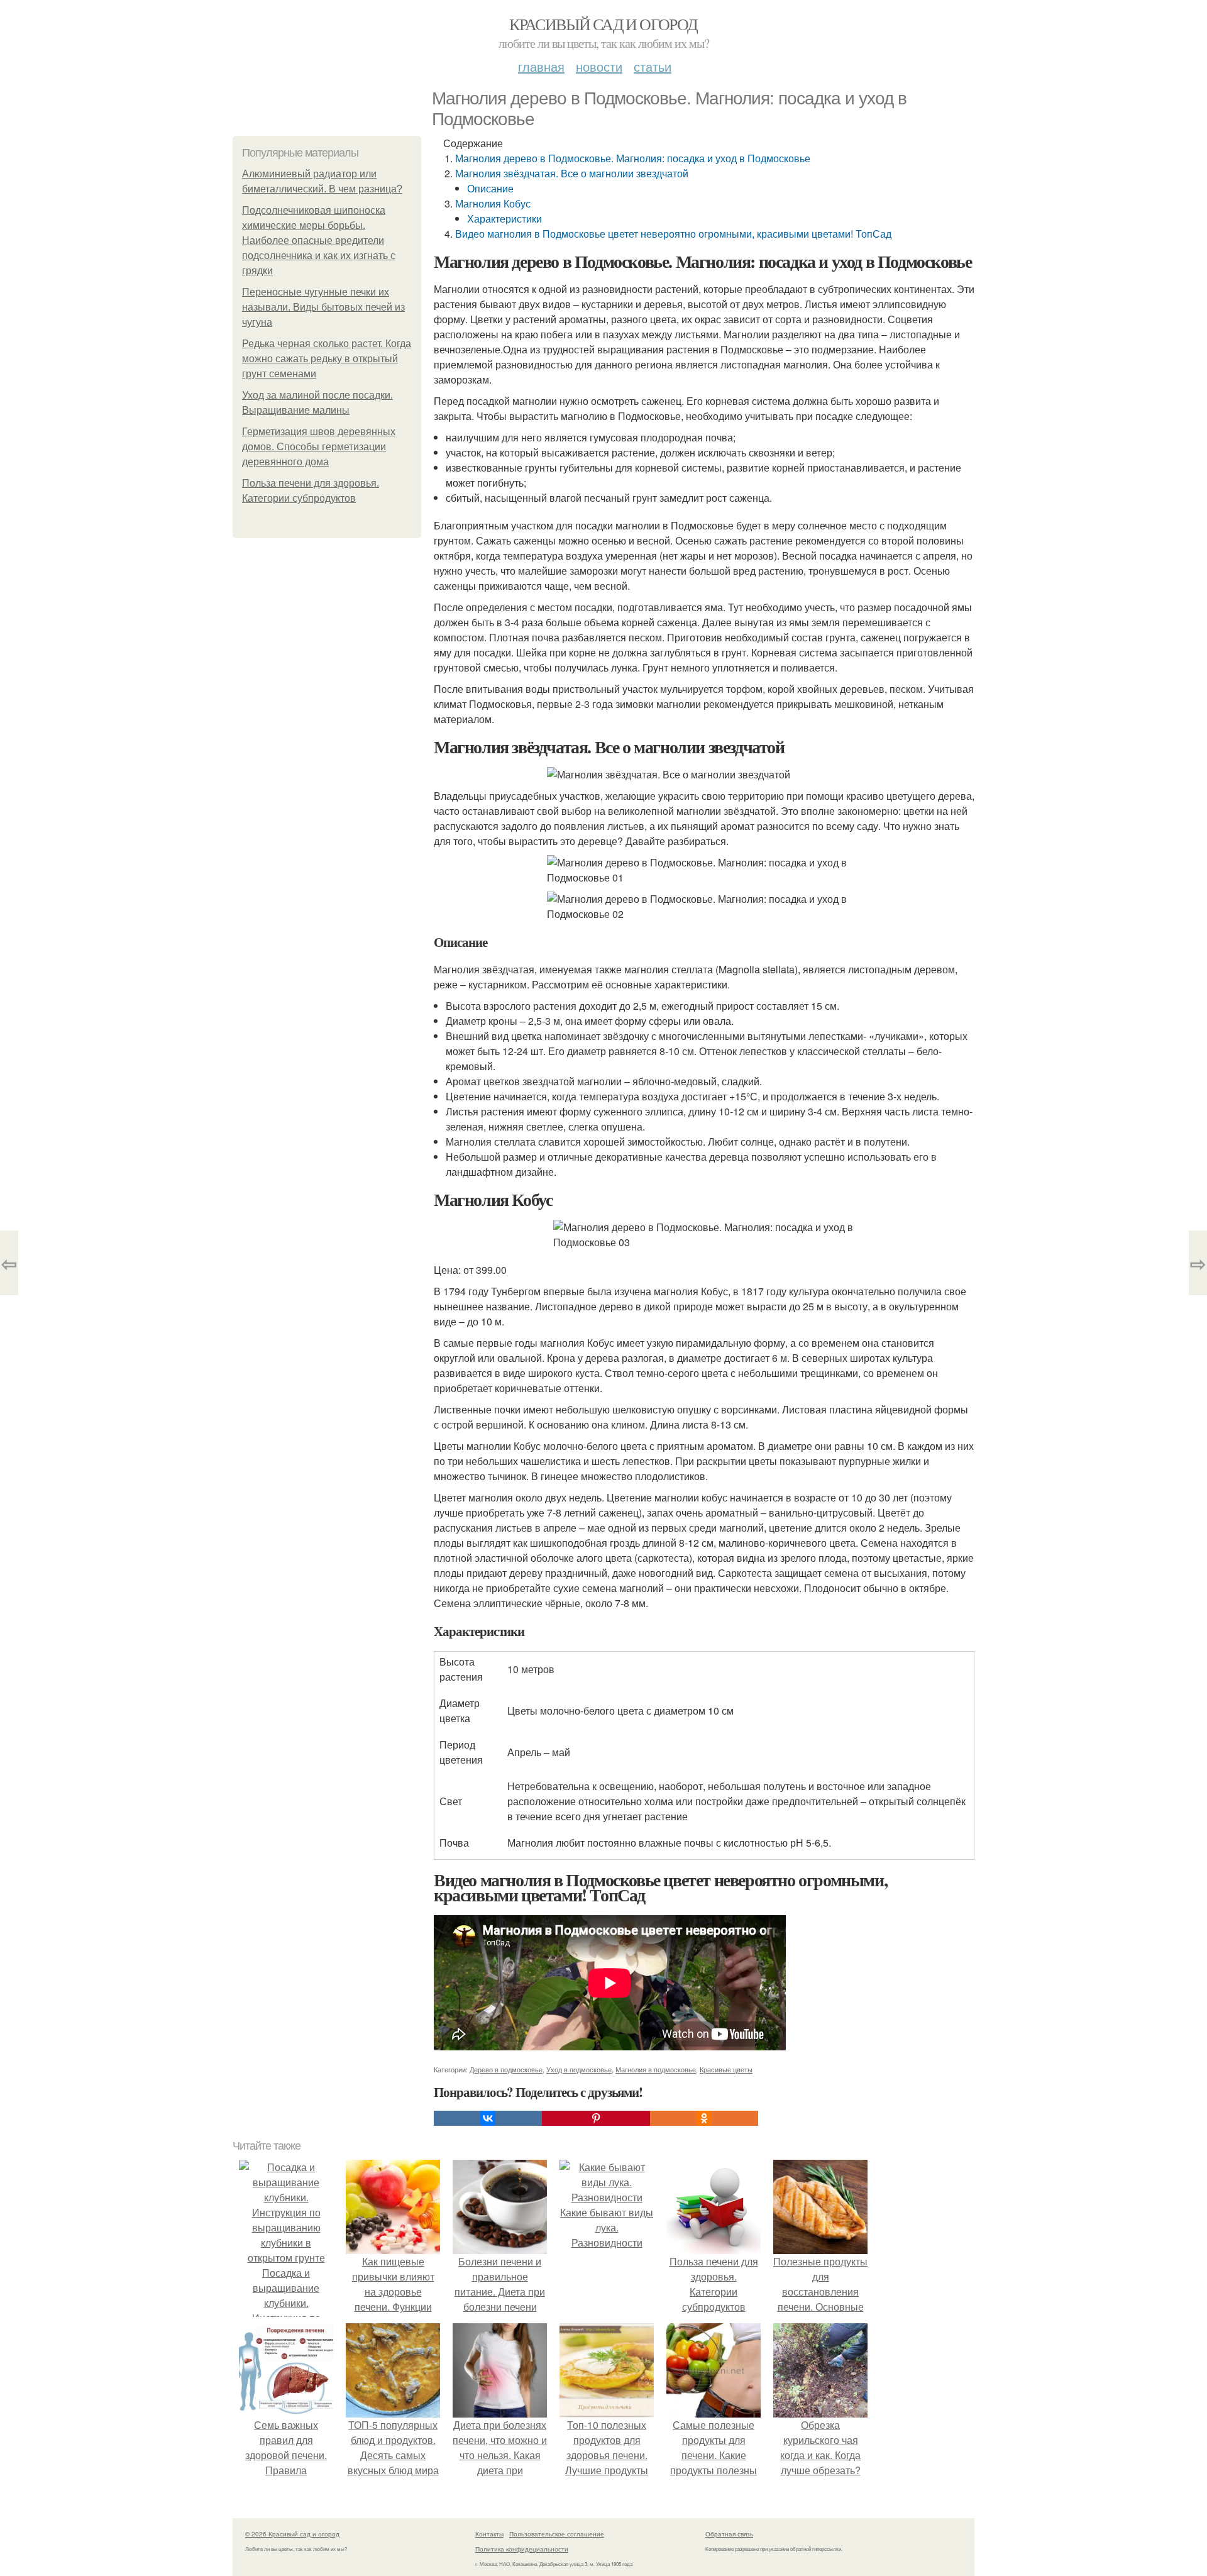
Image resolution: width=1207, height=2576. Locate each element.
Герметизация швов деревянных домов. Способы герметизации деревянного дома (319, 447)
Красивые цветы (726, 2069)
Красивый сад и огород (603, 24)
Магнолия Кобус (493, 203)
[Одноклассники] (704, 2118)
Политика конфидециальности (522, 2549)
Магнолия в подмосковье (656, 2069)
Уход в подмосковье (579, 2069)
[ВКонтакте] (488, 2118)
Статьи (653, 66)
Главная (541, 66)
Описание (490, 188)
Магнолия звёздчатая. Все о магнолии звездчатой (572, 173)
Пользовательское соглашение (557, 2534)
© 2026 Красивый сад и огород (292, 2534)
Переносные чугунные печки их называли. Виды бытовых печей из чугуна (323, 307)
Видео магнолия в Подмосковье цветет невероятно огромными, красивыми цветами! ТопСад (673, 234)
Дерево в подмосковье (506, 2069)
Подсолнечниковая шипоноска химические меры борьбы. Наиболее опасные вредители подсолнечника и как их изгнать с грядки (319, 240)
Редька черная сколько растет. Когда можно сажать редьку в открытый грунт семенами (327, 359)
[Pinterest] (596, 2118)
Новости (599, 66)
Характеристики (504, 218)
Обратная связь (729, 2534)
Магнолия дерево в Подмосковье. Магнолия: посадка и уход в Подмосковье (633, 158)
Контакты (489, 2534)
